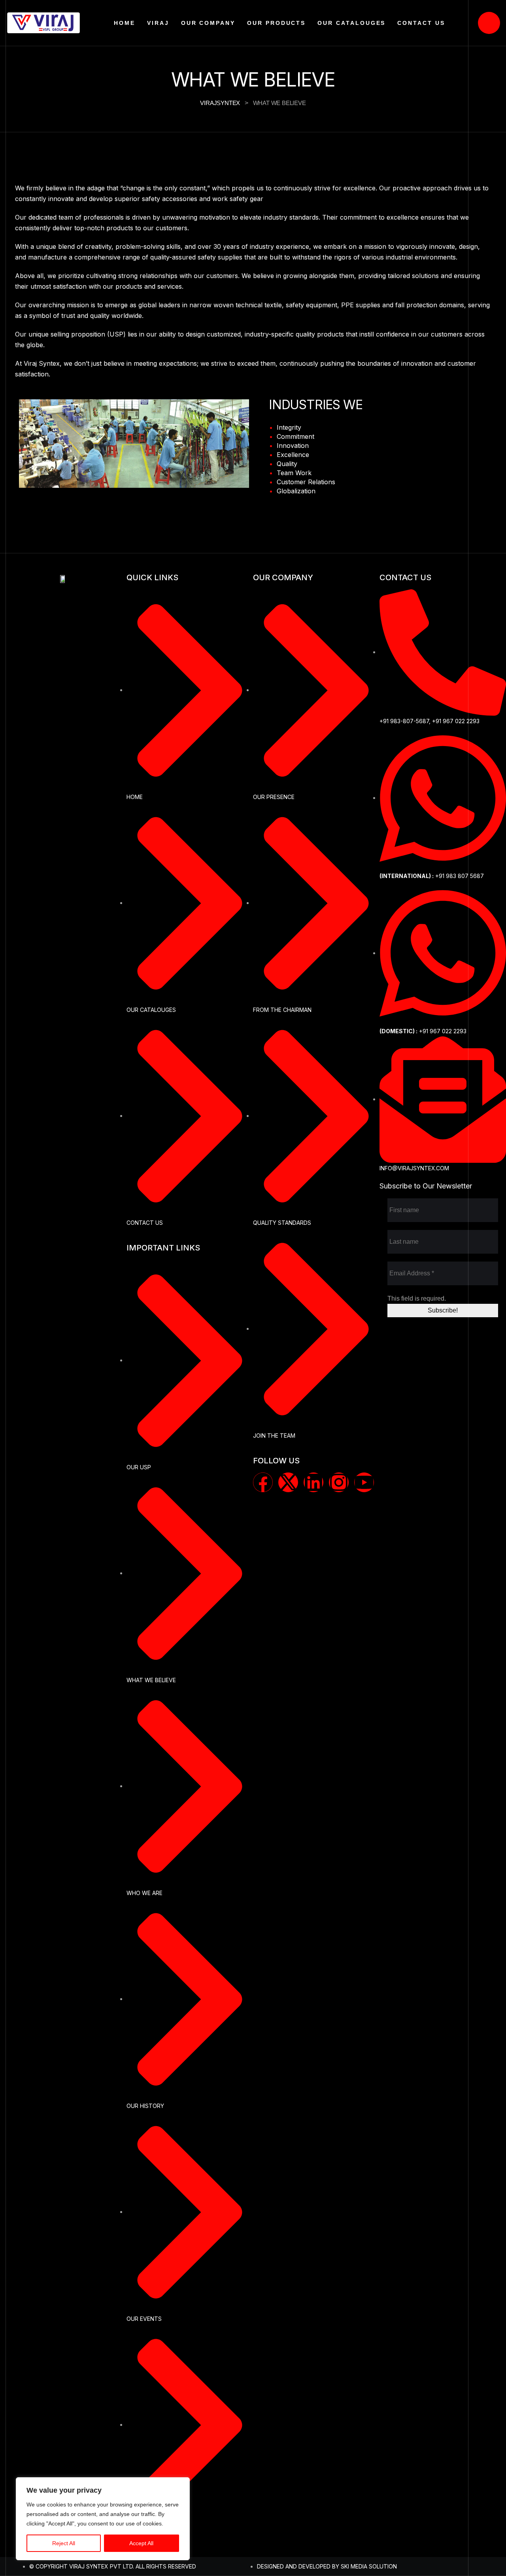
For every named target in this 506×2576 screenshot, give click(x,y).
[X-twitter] (288, 1482)
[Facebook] (263, 1482)
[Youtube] (364, 1482)
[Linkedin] (313, 1482)
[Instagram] (339, 1482)
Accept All (141, 2543)
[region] (103, 2519)
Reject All (64, 2543)
